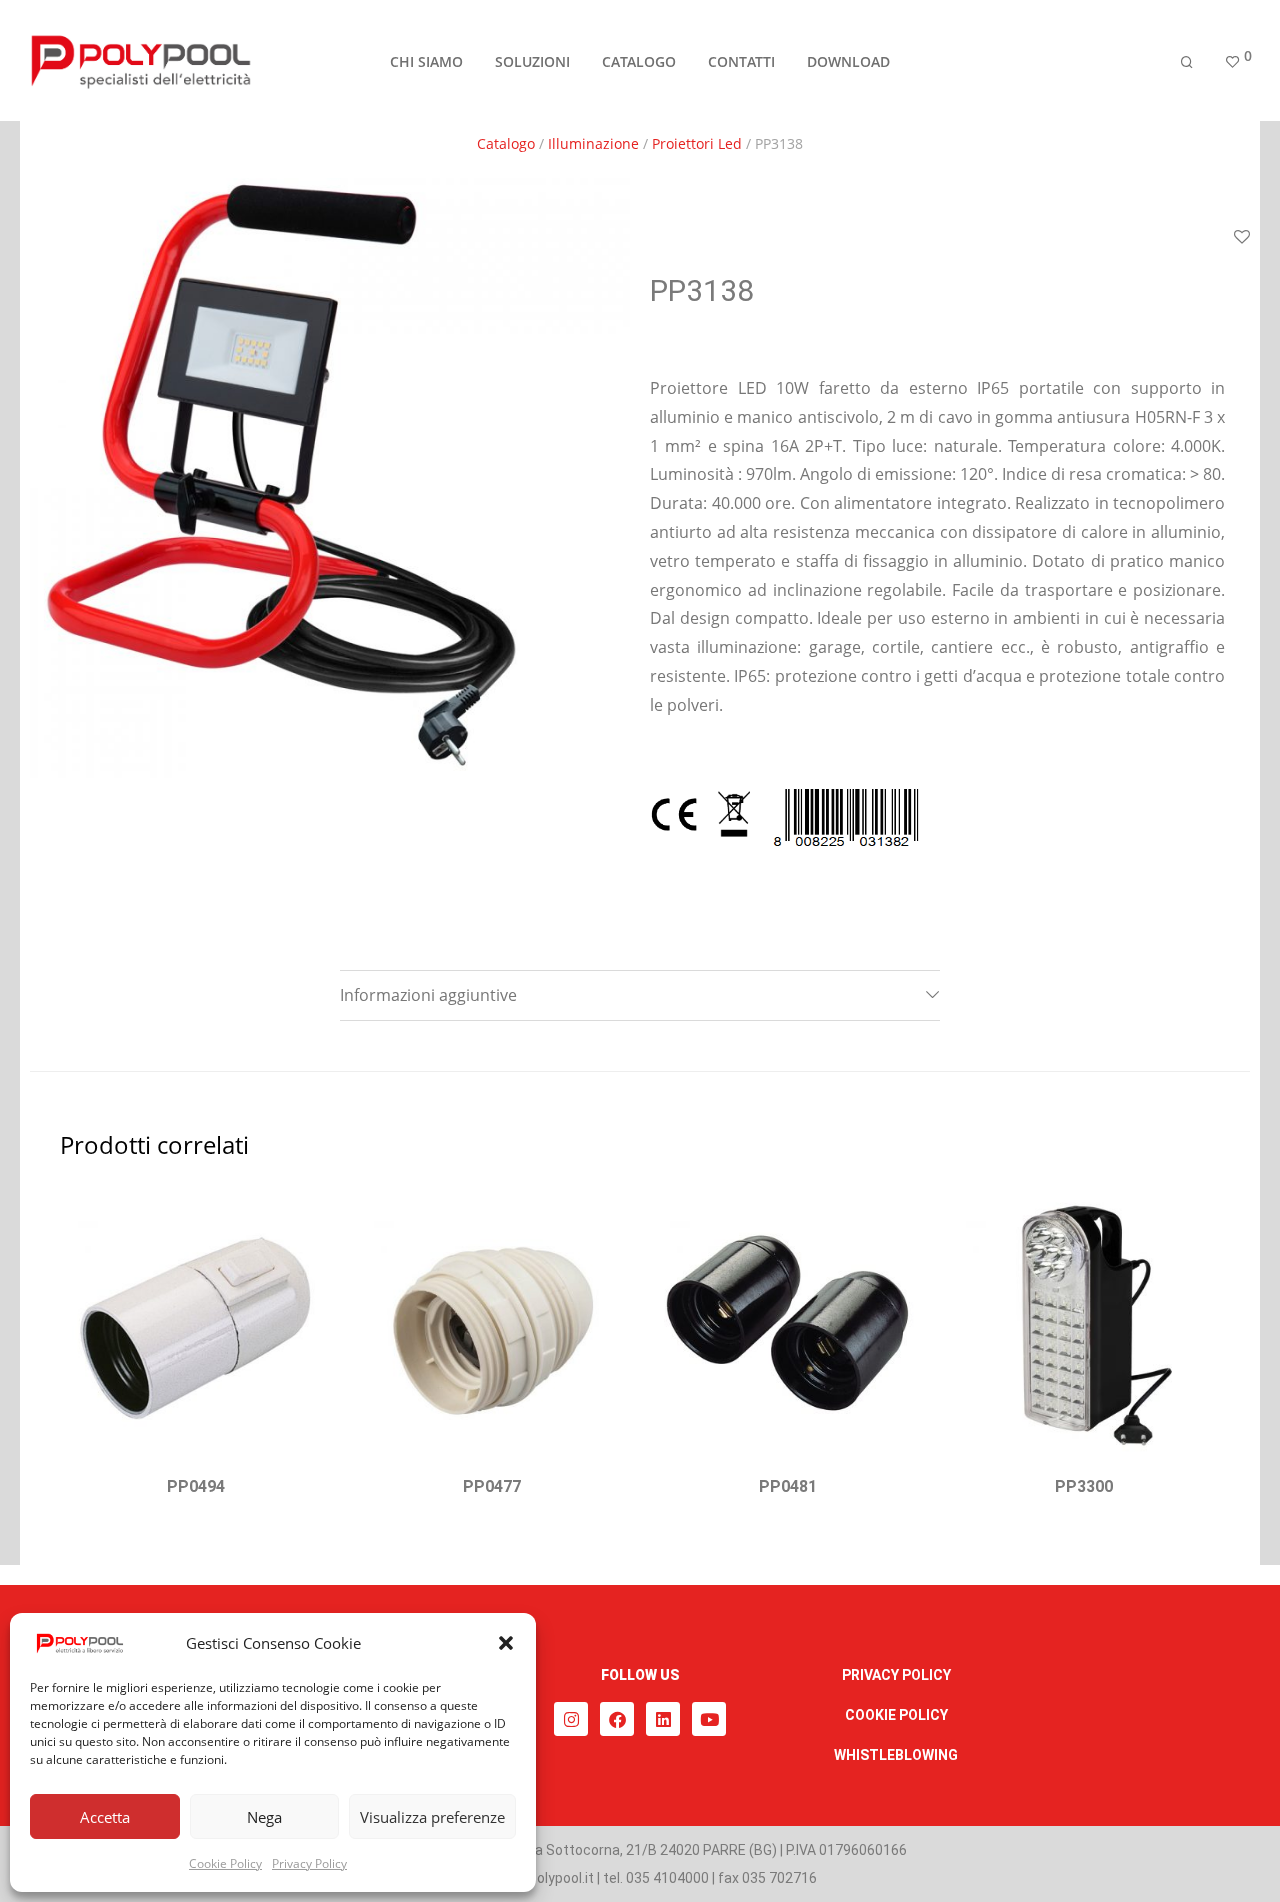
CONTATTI (741, 61)
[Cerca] (1187, 62)
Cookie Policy (225, 1863)
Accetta (105, 1817)
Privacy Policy (309, 1863)
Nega (264, 1817)
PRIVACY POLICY (896, 1675)
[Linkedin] (663, 1719)
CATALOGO (639, 61)
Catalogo (506, 143)
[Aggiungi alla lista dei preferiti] (307, 1214)
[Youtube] (709, 1719)
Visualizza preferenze (432, 1817)
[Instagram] (571, 1719)
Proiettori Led (697, 143)
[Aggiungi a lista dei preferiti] (1242, 238)
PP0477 (492, 1486)
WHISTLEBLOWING (896, 1755)
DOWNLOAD (848, 61)
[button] (506, 1643)
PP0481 (788, 1486)
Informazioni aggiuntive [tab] (428, 995)
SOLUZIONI (532, 61)
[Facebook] (617, 1719)
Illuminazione (593, 143)
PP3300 (1084, 1486)
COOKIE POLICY (896, 1715)
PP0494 (196, 1486)
